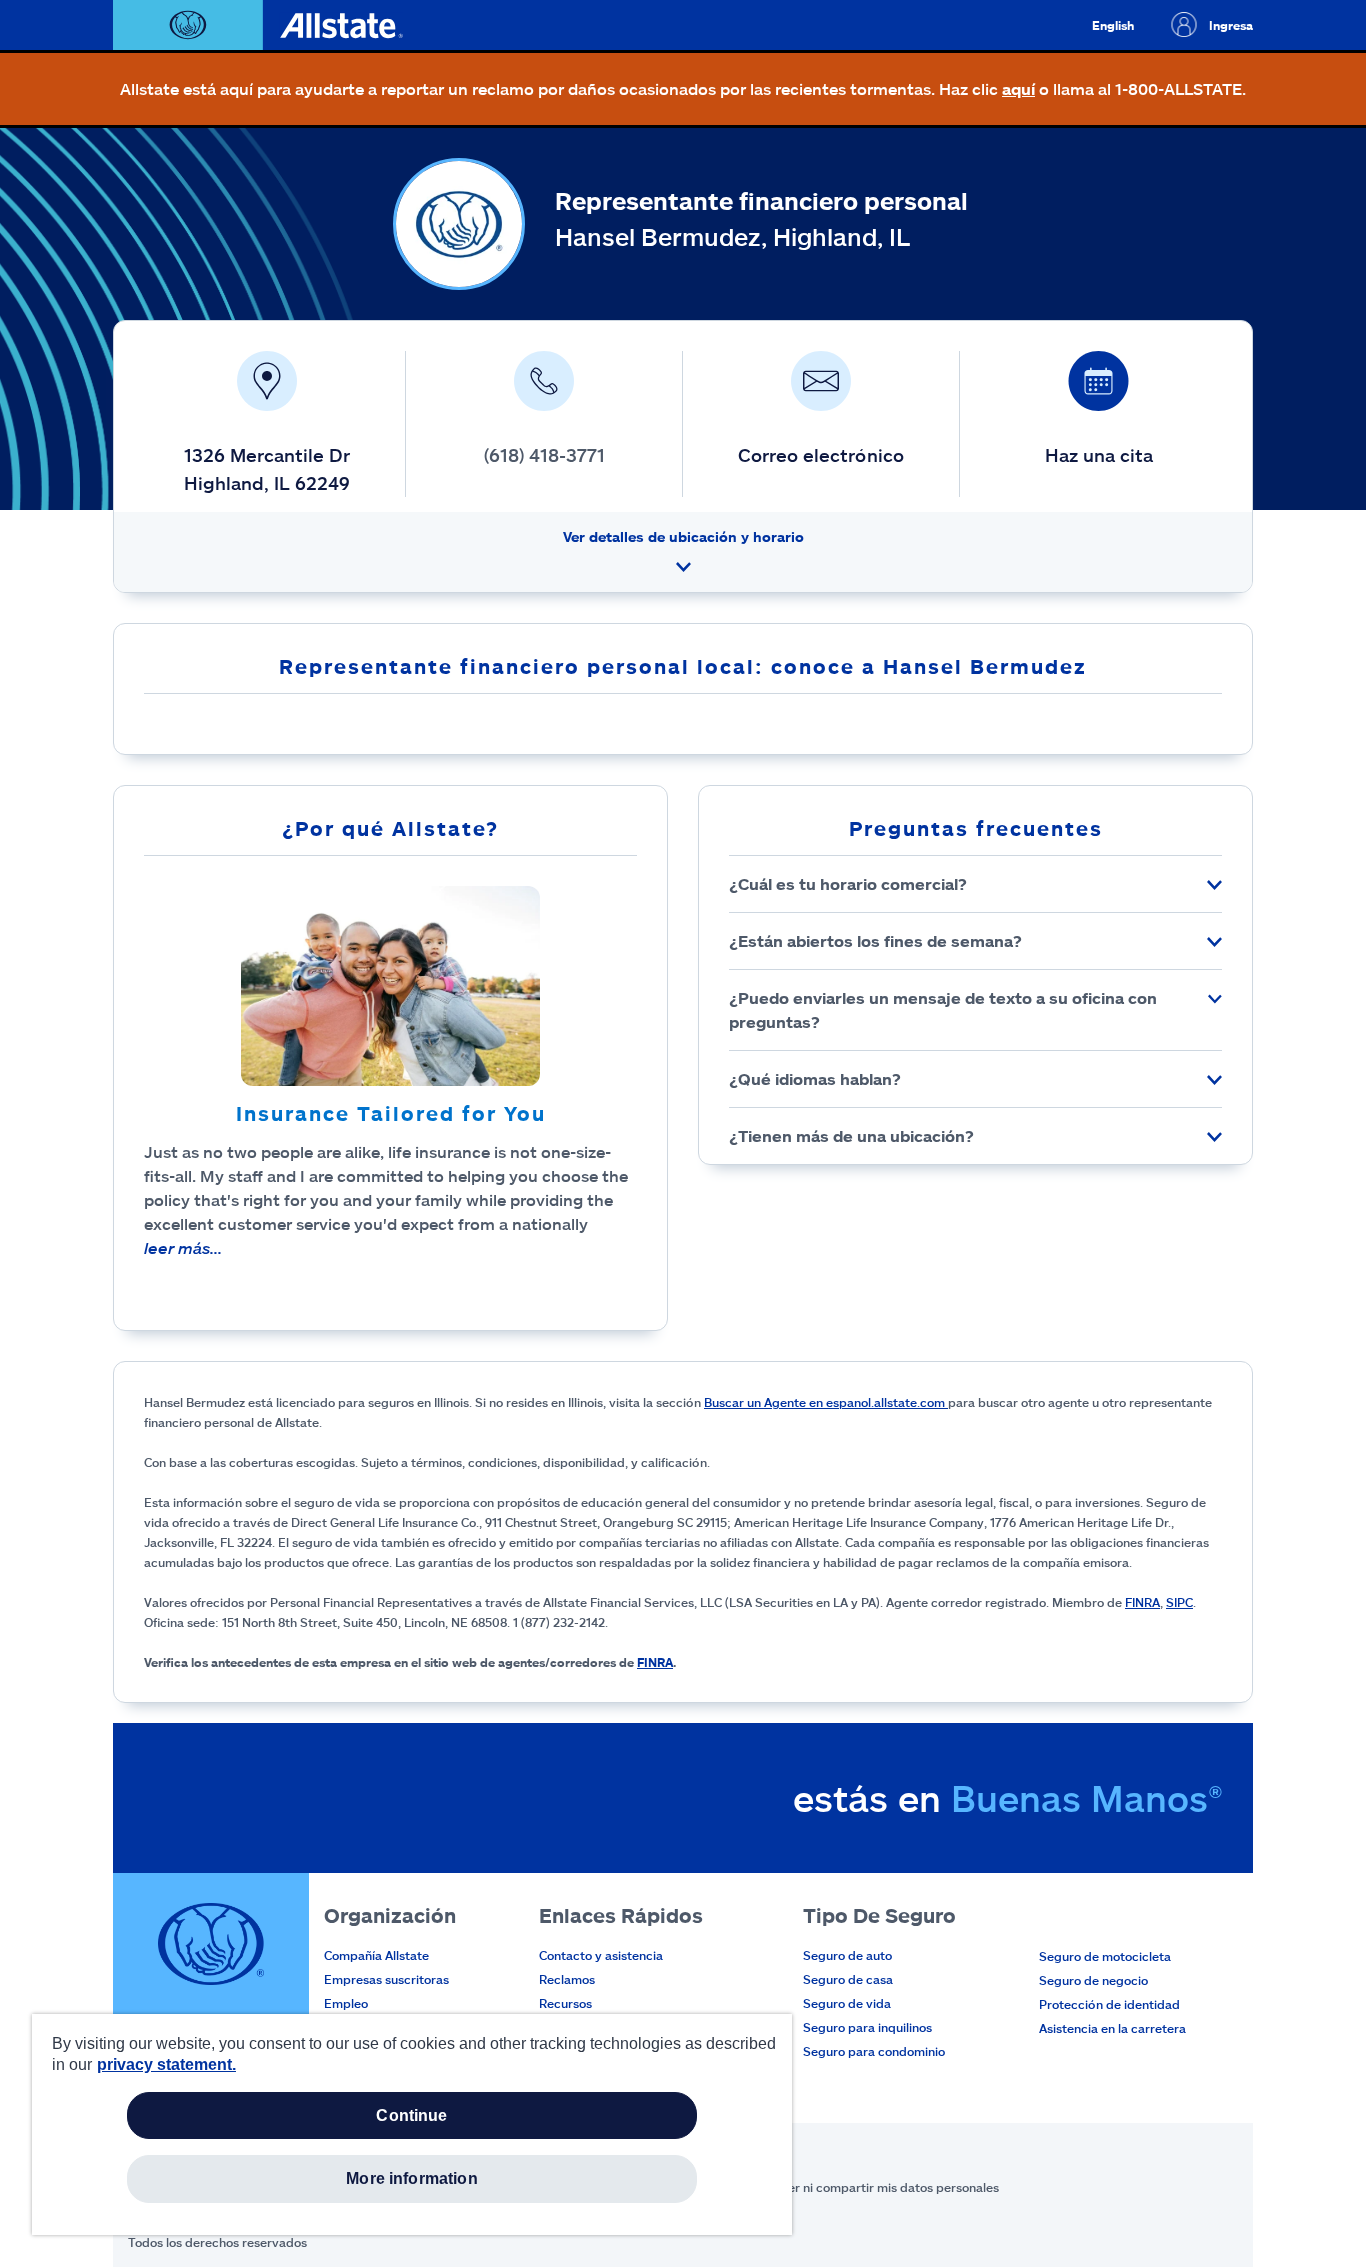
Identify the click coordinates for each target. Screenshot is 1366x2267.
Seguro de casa (848, 1979)
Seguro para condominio (874, 2051)
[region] (412, 2124)
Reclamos (567, 1979)
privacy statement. (166, 2064)
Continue (411, 2115)
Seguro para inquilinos (867, 2027)
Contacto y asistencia (601, 1955)
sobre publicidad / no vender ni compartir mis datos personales (816, 2187)
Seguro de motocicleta (1105, 1956)
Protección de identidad (1109, 2004)
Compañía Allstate (376, 1955)
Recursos (565, 2003)
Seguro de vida (847, 2003)
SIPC (1179, 1602)
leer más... (183, 1247)
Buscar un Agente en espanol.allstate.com (826, 1402)
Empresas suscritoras (386, 1979)
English (1113, 25)
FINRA (1142, 1602)
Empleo (346, 2003)
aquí (1018, 88)
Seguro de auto (847, 1955)
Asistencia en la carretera (1112, 2028)
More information (412, 2178)
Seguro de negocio (1093, 1980)
